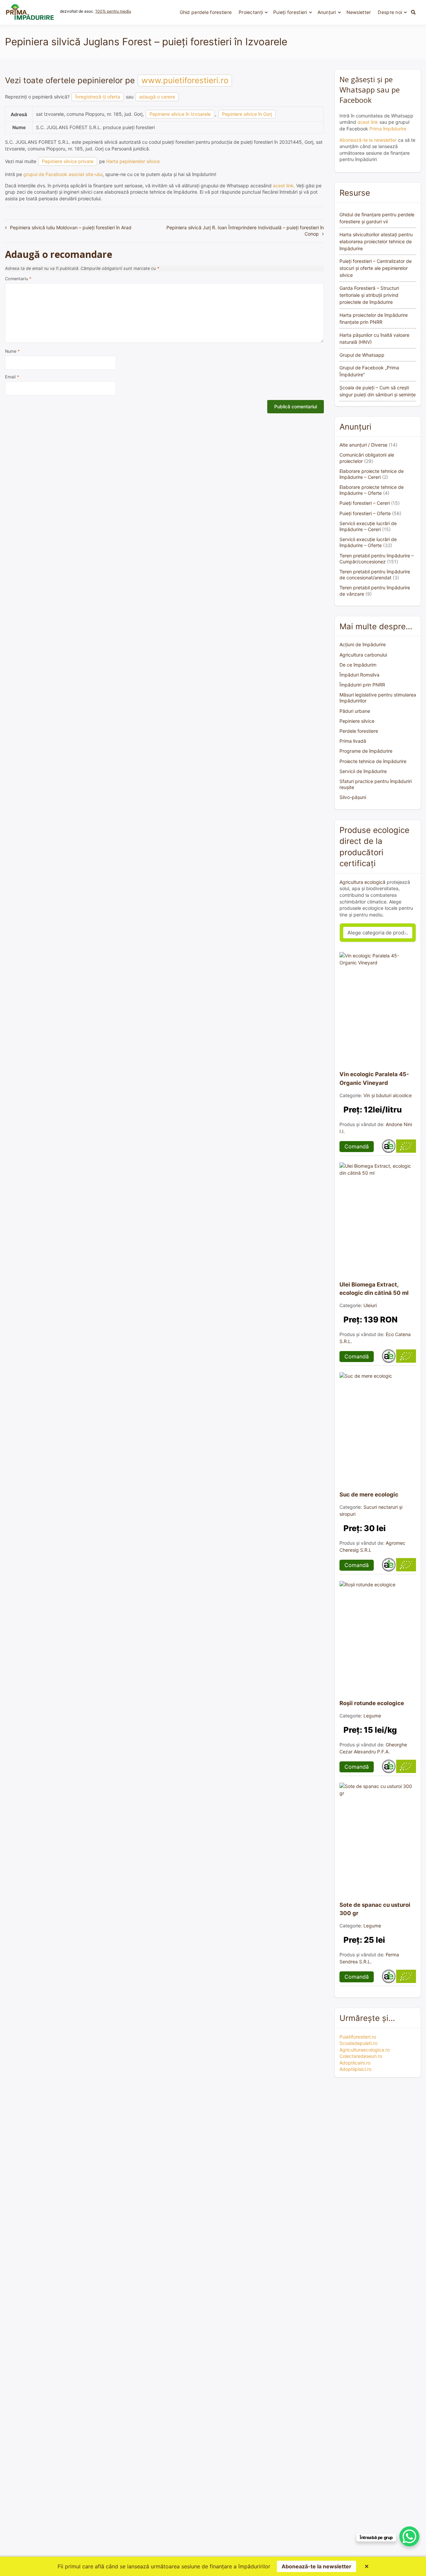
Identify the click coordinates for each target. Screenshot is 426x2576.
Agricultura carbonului (363, 655)
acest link (283, 186)
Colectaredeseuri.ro (361, 2056)
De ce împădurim (358, 665)
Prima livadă (353, 741)
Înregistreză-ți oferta (98, 97)
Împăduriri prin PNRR (362, 685)
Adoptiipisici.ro (355, 2069)
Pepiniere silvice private (68, 161)
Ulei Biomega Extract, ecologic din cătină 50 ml (374, 1289)
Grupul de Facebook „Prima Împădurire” (369, 371)
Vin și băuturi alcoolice (388, 1095)
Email (12, 377)
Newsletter (359, 12)
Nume (12, 351)
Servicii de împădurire (363, 771)
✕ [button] (367, 2566)
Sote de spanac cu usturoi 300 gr (375, 1909)
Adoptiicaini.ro (355, 2063)
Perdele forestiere (359, 731)
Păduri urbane (355, 711)
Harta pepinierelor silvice (133, 161)
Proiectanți (251, 12)
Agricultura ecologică (362, 882)
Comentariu (18, 279)
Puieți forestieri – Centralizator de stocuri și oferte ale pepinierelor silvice (376, 268)
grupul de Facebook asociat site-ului (63, 174)
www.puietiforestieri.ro (185, 80)
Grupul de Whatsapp (362, 355)
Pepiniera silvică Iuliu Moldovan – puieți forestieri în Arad (71, 227)
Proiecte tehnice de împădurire (373, 761)
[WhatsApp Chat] (409, 2536)
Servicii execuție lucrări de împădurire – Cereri (368, 526)
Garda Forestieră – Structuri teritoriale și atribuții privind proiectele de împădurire (369, 295)
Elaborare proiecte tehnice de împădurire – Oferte (372, 490)
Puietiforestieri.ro (358, 2037)
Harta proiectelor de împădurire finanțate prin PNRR (374, 318)
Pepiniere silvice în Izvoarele (180, 114)
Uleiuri (370, 1305)
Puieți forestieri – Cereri (365, 503)
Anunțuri (327, 12)
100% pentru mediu (113, 11)
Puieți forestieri (290, 12)
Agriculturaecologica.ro (365, 2050)
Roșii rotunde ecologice (372, 1703)
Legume (372, 1716)
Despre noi (390, 12)
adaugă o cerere (157, 97)
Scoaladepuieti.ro (358, 2043)
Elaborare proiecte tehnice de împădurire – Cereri (372, 474)
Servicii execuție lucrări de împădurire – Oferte (368, 542)
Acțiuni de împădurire (363, 644)
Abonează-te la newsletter (368, 140)
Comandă (357, 1146)
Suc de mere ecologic (369, 1494)
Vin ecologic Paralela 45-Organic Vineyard (374, 1078)
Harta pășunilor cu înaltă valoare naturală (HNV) (374, 338)
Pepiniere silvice (357, 721)
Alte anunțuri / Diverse (363, 445)
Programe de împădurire (366, 751)
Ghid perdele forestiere (206, 12)
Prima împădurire (388, 129)
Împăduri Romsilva (359, 675)
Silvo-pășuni (353, 797)
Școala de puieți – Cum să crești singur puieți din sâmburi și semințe (378, 391)
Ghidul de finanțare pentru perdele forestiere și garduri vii (377, 218)
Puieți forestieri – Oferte (365, 513)
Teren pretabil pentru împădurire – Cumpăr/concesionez (377, 559)
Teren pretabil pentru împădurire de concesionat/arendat (375, 575)
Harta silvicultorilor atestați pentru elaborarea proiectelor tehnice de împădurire (376, 241)
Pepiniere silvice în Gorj (247, 114)
